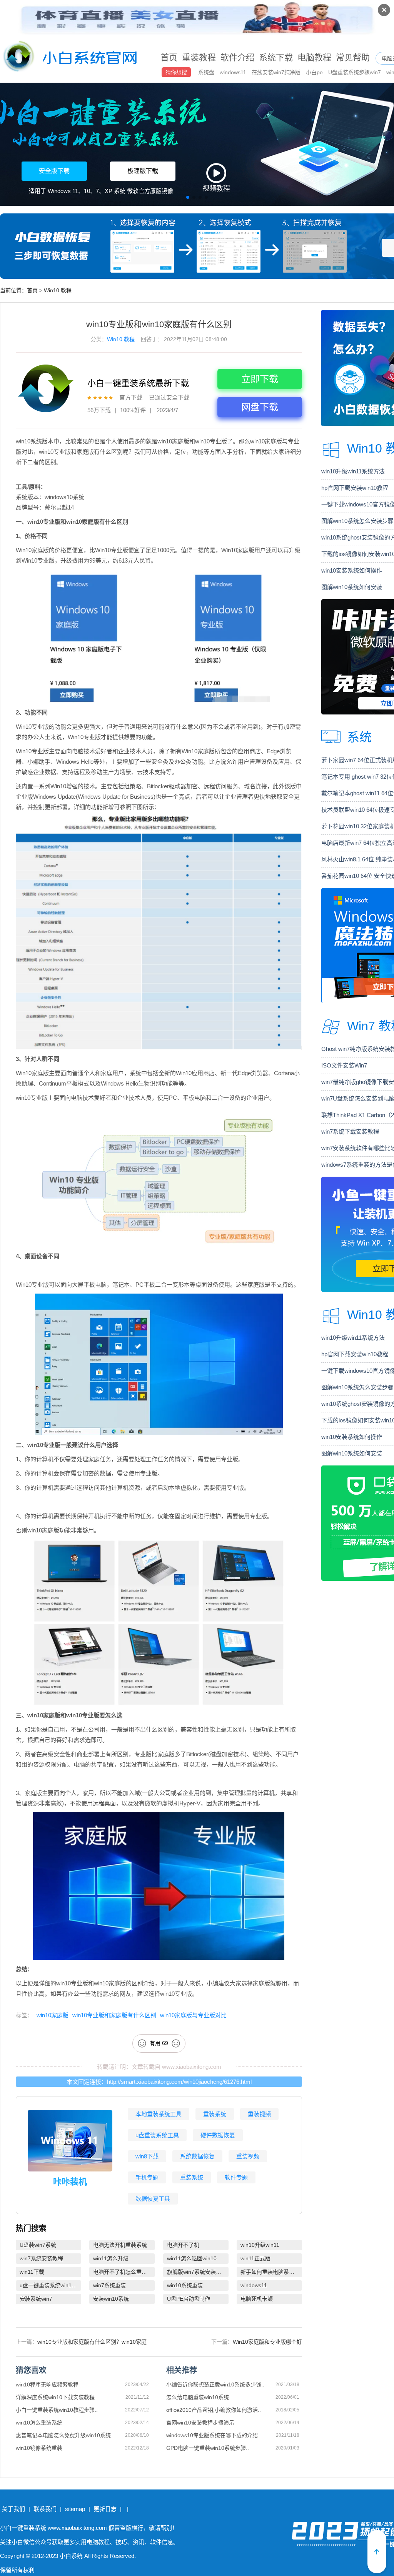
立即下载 (260, 379)
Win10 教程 (58, 290)
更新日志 (105, 2509)
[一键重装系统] (70, 58)
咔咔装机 (70, 2182)
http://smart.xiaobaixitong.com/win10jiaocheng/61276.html (179, 2082)
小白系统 (71, 2556)
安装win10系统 (111, 2299)
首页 (169, 57)
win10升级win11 (260, 2245)
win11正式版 (255, 2258)
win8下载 (147, 2156)
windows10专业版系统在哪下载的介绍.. (214, 2435)
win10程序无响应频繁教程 (47, 2385)
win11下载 (32, 2272)
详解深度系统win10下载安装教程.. (57, 2397)
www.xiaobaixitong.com (192, 2066)
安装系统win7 (36, 2299)
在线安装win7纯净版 (277, 72)
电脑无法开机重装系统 (120, 2245)
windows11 (234, 72)
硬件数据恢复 (218, 2135)
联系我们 (45, 2509)
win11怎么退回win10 (192, 2258)
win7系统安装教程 (41, 2258)
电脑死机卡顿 (257, 2299)
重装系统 (215, 2114)
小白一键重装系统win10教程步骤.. (57, 2410)
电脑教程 (314, 57)
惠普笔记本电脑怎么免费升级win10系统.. (65, 2435)
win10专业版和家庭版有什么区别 (114, 2015)
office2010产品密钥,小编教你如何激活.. (214, 2410)
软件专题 (236, 2177)
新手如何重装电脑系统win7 (271, 2272)
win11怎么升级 (111, 2258)
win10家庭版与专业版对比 (193, 2015)
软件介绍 (237, 57)
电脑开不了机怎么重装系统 (124, 2272)
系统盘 (207, 72)
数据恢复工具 (153, 2199)
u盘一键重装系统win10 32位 (50, 2285)
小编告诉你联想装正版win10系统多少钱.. (215, 2385)
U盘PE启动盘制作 (189, 2299)
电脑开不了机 (183, 2245)
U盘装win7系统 (38, 2245)
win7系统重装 (109, 2285)
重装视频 (259, 2114)
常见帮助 (353, 57)
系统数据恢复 (197, 2156)
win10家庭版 (53, 2015)
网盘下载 (260, 407)
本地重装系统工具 (159, 2114)
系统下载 (276, 57)
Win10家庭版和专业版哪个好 (267, 2342)
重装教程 (199, 57)
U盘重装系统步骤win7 (355, 72)
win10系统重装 (185, 2285)
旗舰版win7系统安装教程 (197, 2272)
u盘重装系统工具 (157, 2135)
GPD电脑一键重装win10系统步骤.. (208, 2448)
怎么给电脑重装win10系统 (198, 2397)
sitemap (75, 2509)
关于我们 (13, 2509)
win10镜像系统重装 (39, 2448)
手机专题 (147, 2177)
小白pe (315, 72)
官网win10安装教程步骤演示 (200, 2423)
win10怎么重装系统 (39, 2423)
